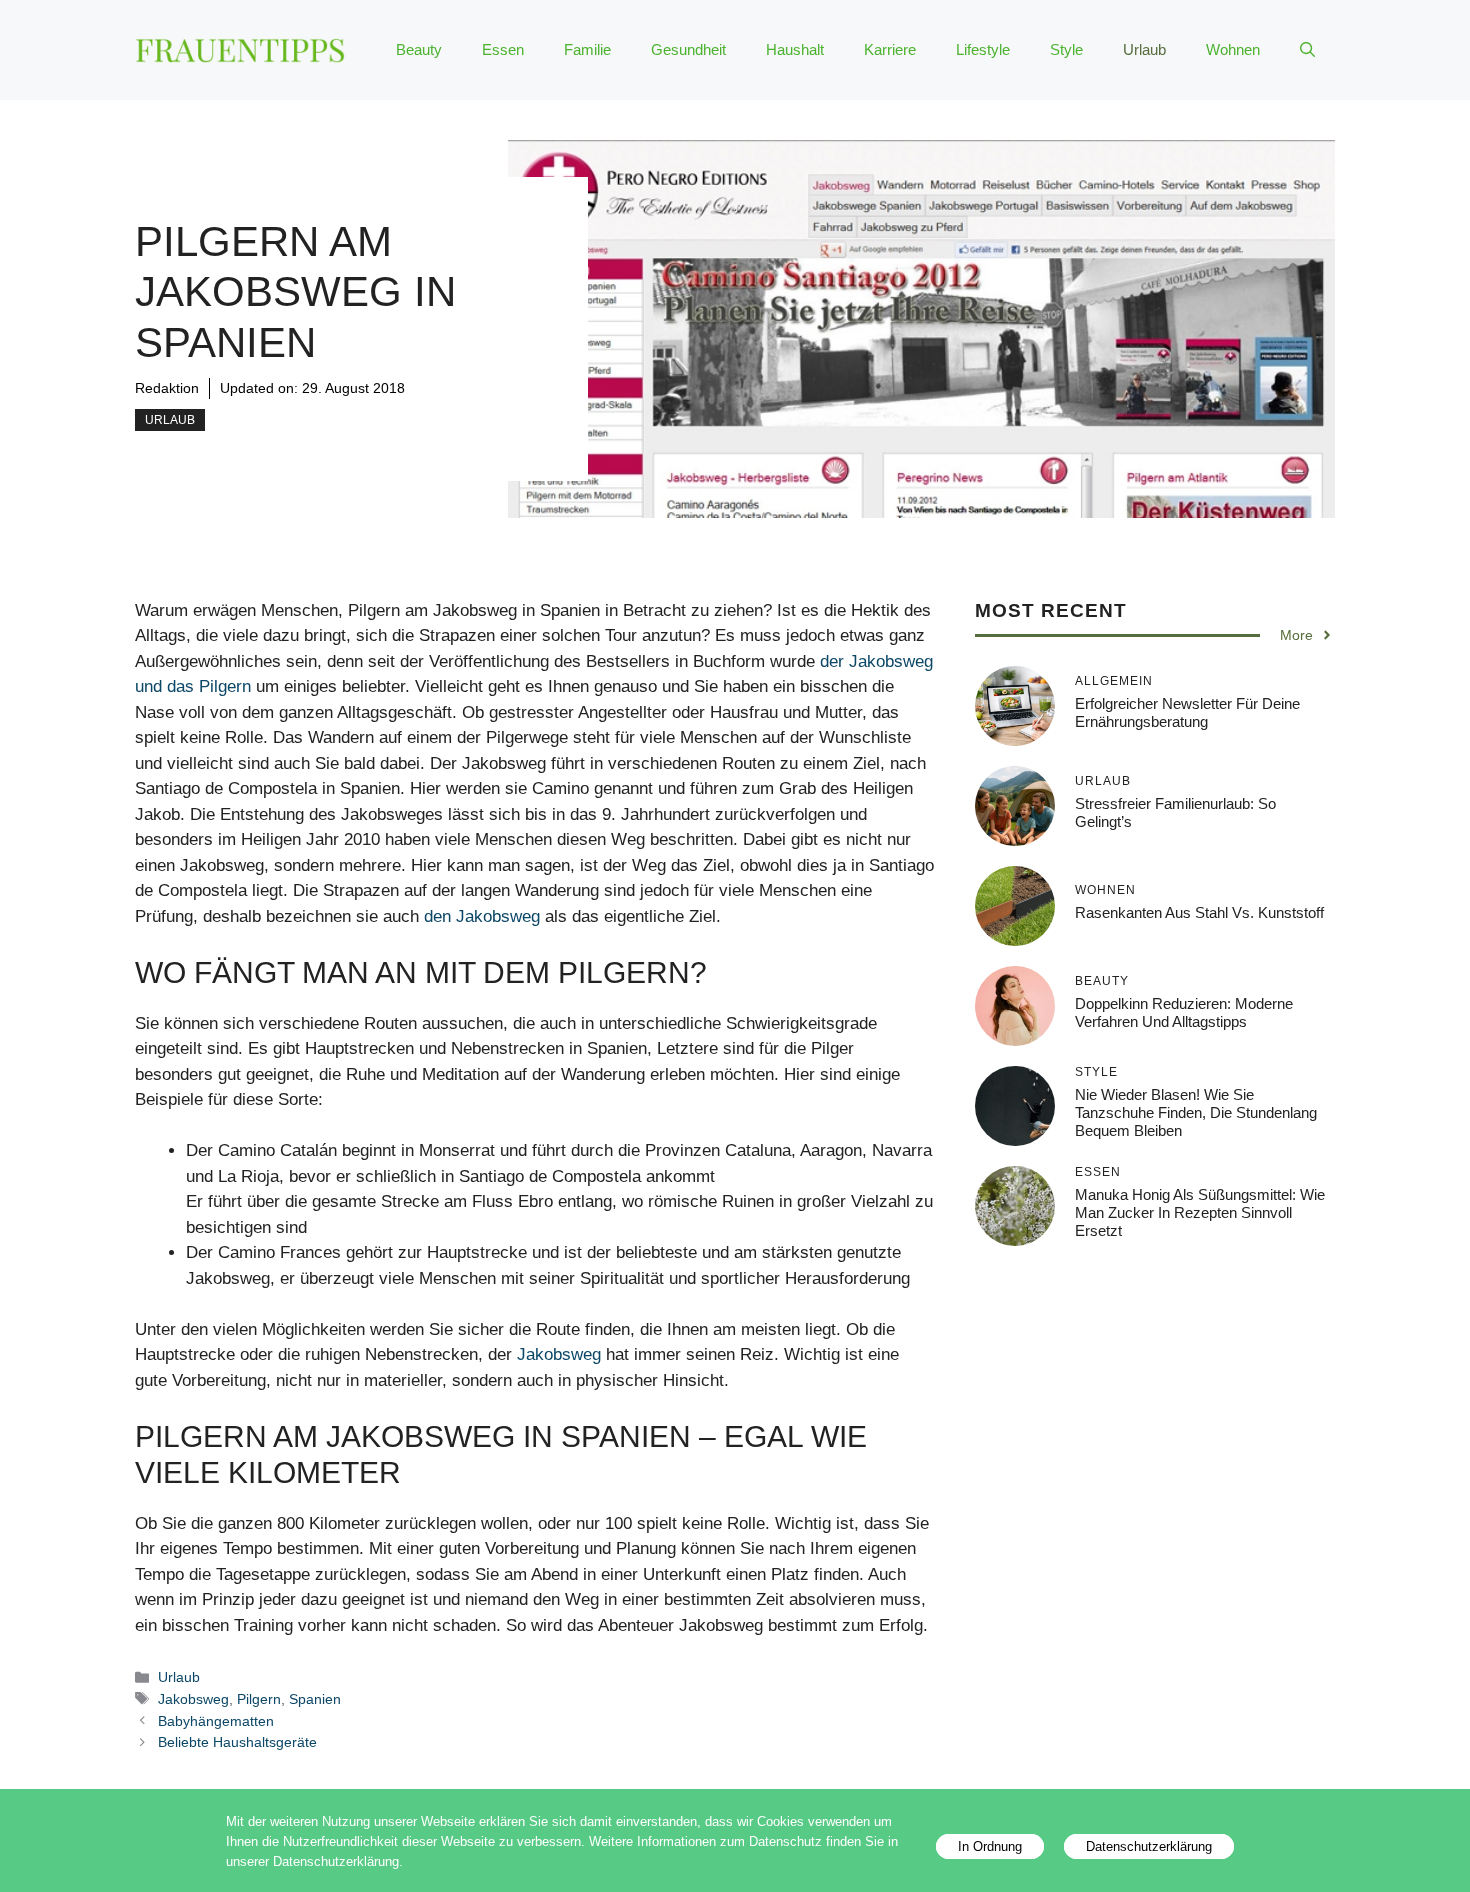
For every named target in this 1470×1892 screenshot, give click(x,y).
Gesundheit (688, 49)
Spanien (315, 1699)
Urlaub (1144, 49)
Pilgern (259, 1699)
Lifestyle (983, 49)
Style (1066, 49)
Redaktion (167, 388)
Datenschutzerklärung (1149, 1846)
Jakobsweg (559, 1354)
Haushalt (795, 49)
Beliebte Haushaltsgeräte (237, 1742)
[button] (1307, 50)
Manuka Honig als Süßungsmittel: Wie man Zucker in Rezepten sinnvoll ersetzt (1200, 1212)
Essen (503, 49)
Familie (587, 49)
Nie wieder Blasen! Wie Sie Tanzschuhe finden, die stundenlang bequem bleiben (1196, 1112)
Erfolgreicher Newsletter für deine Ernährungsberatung (1187, 712)
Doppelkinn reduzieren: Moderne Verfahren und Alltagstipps (1184, 1012)
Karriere (890, 49)
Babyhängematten (216, 1721)
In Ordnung (990, 1846)
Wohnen (1233, 49)
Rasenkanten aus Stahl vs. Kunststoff (1199, 912)
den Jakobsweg (482, 916)
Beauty (419, 49)
